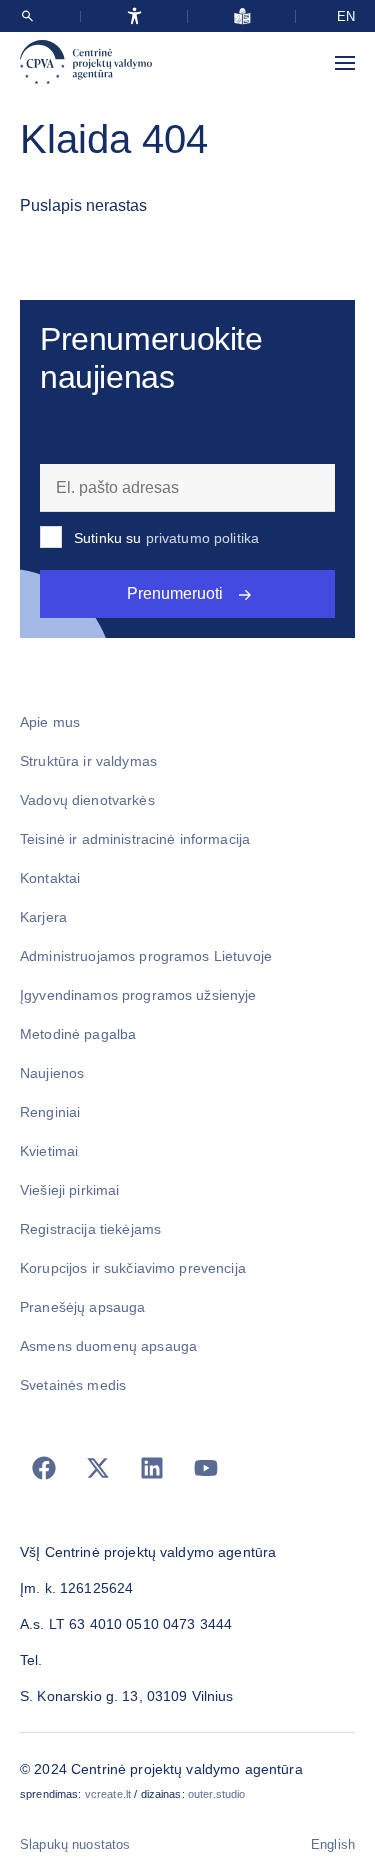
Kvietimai (49, 1151)
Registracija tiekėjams (90, 1229)
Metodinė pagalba (78, 1034)
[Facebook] (44, 1468)
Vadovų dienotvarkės (87, 800)
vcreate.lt (108, 1794)
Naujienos (52, 1073)
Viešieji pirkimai (69, 1190)
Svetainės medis (73, 1385)
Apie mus (50, 722)
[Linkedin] (152, 1468)
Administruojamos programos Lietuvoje (146, 956)
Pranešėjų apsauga (82, 1307)
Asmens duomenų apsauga (108, 1346)
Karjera (43, 917)
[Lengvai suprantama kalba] (242, 16)
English (333, 1844)
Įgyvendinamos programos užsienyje (138, 995)
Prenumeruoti (175, 593)
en (346, 16)
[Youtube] (206, 1468)
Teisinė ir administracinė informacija (135, 839)
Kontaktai (50, 878)
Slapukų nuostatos (75, 1844)
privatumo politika (203, 538)
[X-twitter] (98, 1468)
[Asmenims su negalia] (134, 16)
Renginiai (50, 1112)
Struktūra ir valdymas (88, 761)
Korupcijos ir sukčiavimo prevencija (133, 1268)
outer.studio (217, 1794)
